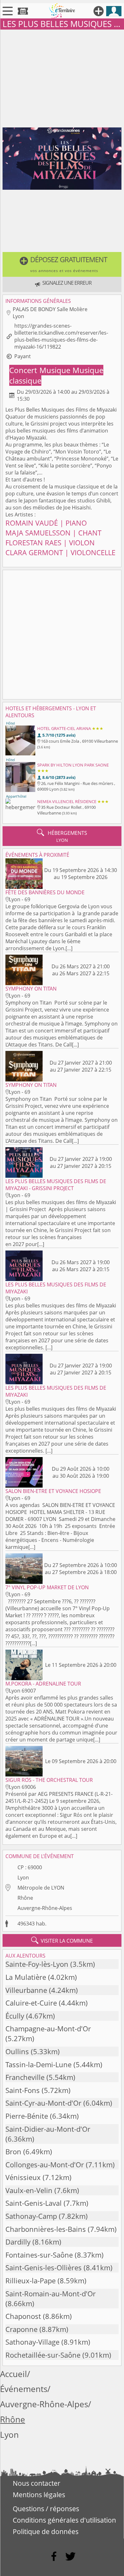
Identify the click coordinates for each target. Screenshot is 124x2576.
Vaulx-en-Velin (29, 2190)
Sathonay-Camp (31, 2216)
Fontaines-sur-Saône (39, 2255)
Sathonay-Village (32, 2342)
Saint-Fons (23, 2090)
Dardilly (18, 2242)
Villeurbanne (26, 1990)
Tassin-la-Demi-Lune (38, 2065)
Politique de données (46, 2532)
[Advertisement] (62, 77)
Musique (56, 370)
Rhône (25, 1898)
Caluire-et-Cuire (31, 2003)
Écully (15, 2016)
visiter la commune (62, 1940)
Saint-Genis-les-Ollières (44, 2268)
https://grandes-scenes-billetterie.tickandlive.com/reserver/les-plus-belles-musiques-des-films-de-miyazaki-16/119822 (61, 336)
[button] (62, 264)
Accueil (14, 2374)
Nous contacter (37, 2483)
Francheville (25, 2077)
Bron (13, 2152)
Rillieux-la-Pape (31, 2281)
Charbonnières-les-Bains (46, 2229)
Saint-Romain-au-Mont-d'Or (51, 2294)
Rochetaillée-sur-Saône (43, 2355)
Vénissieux (23, 2177)
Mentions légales (39, 2495)
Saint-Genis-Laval (34, 2203)
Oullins (17, 2051)
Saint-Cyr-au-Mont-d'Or (43, 2103)
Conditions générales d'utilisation (64, 2520)
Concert (24, 370)
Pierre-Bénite (27, 2116)
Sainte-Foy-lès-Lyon (37, 1964)
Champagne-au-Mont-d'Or (48, 2029)
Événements (24, 2389)
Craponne (21, 2329)
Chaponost (23, 2316)
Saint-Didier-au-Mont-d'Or (48, 2129)
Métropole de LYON (41, 1888)
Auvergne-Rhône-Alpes (45, 1908)
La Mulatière (26, 1977)
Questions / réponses (46, 2509)
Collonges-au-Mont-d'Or (45, 2165)
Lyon (23, 1877)
